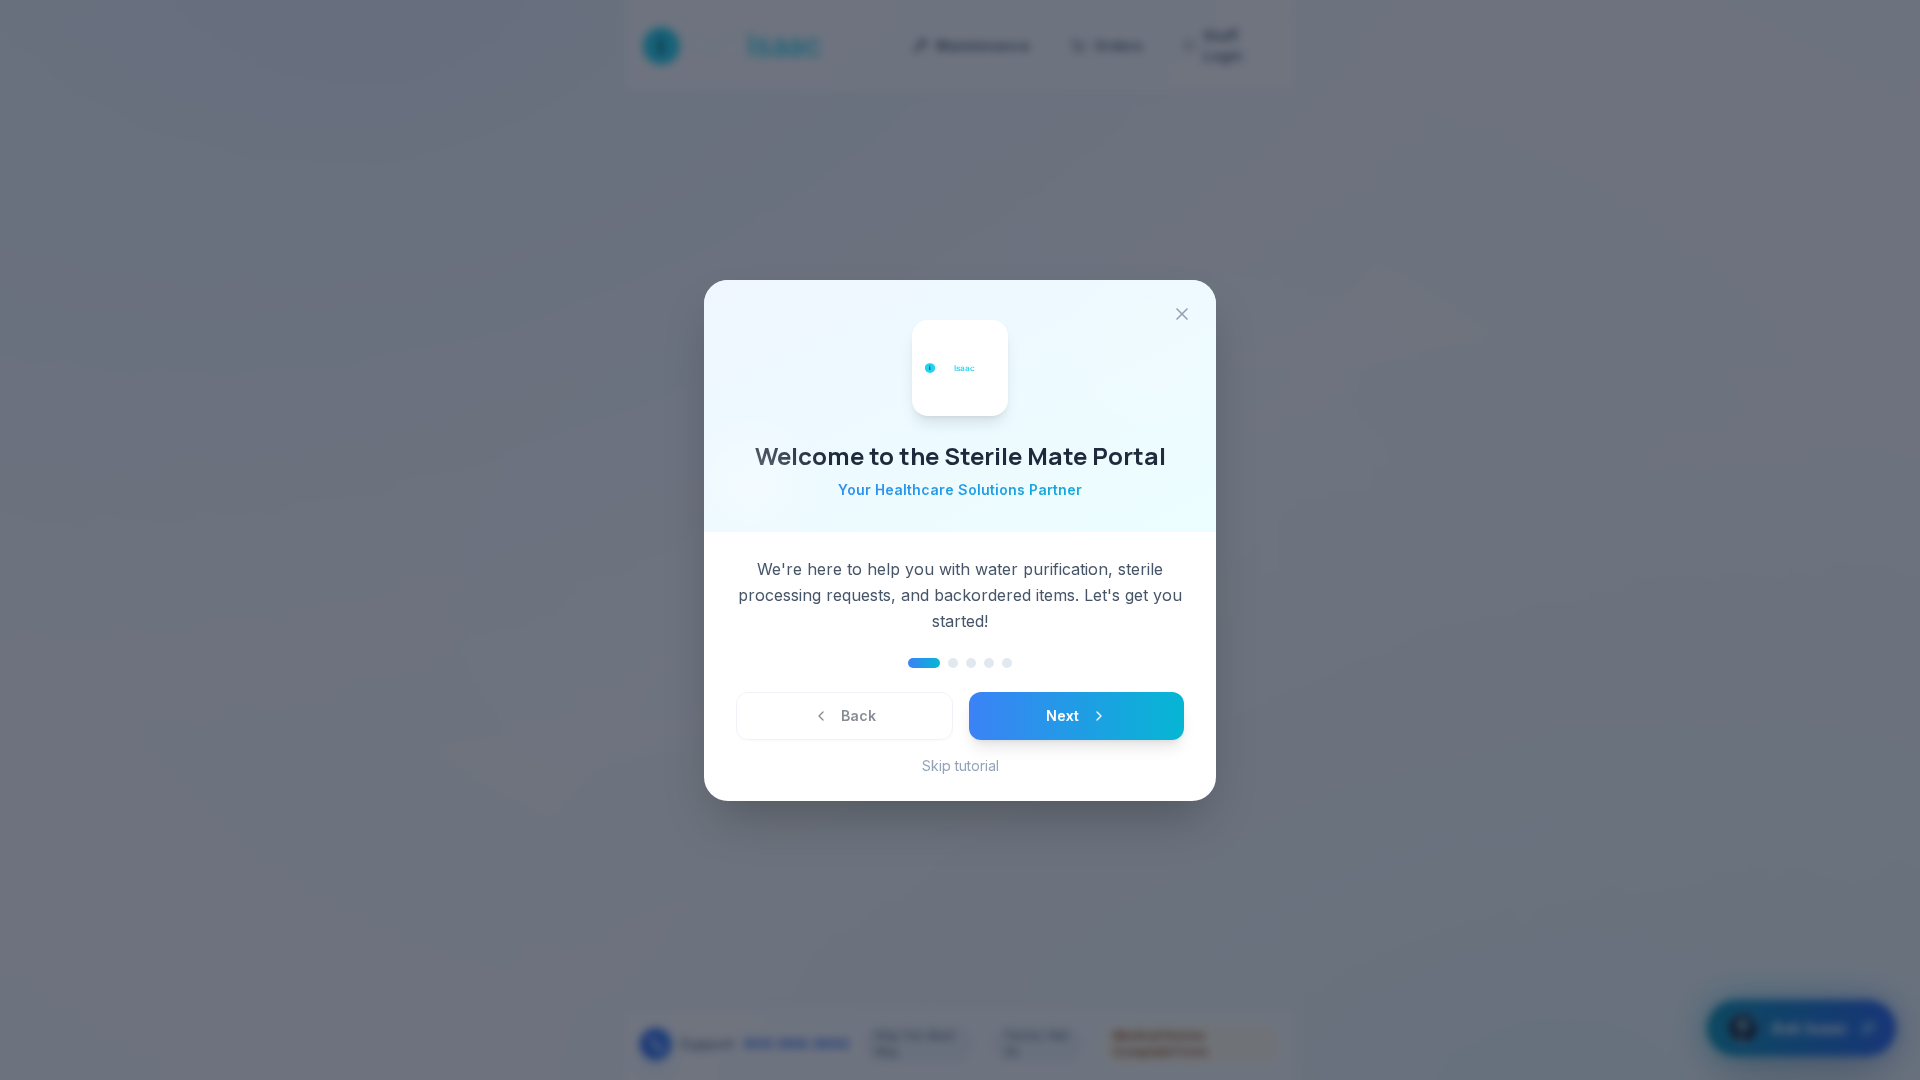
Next (1062, 715)
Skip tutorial (960, 765)
